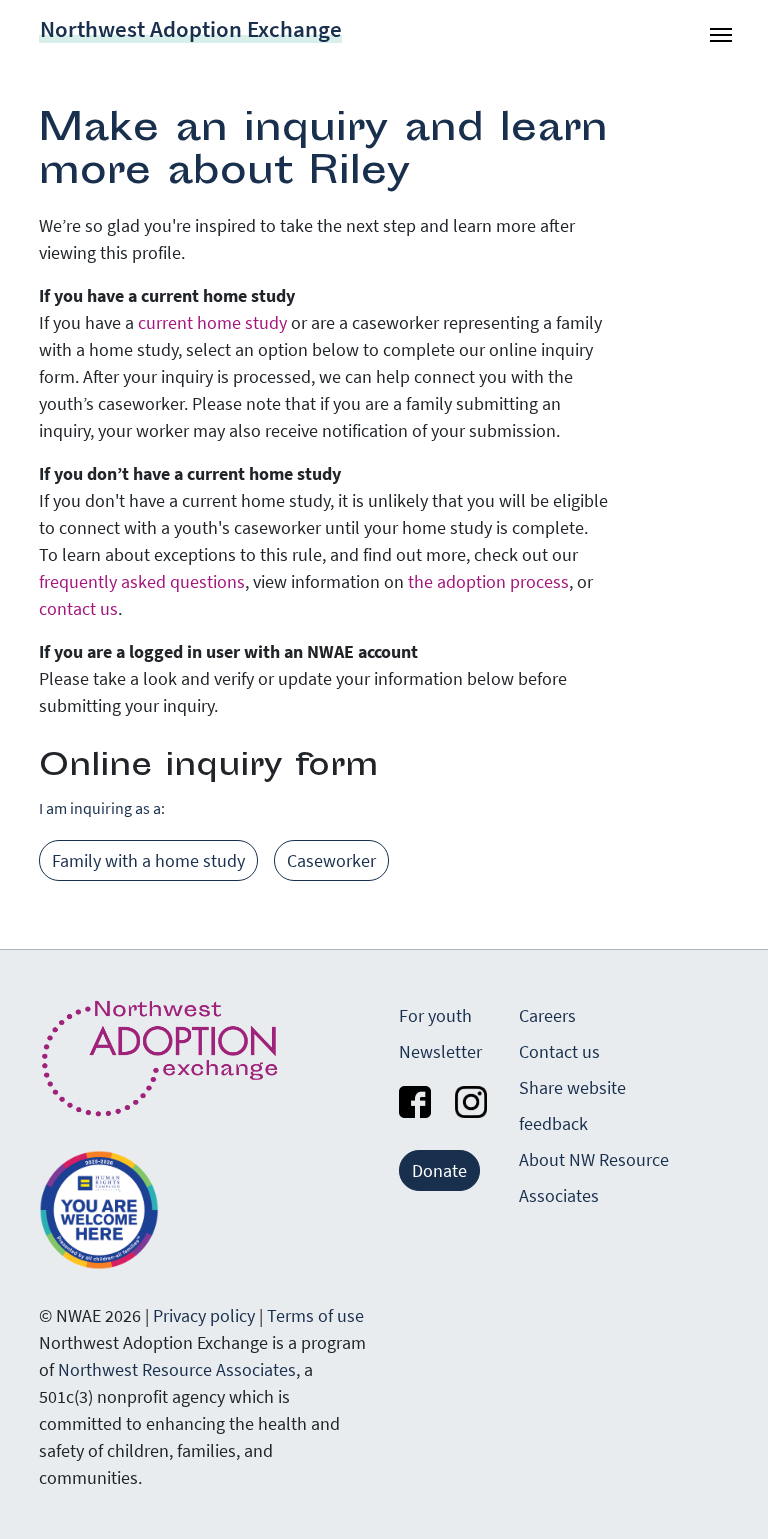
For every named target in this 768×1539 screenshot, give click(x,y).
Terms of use (315, 1315)
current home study (212, 322)
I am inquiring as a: (102, 808)
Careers (547, 1015)
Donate (439, 1170)
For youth (435, 1015)
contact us (78, 608)
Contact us (559, 1051)
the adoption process (488, 581)
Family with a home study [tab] (148, 860)
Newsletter (440, 1051)
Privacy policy (204, 1315)
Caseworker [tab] (331, 860)
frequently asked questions (142, 581)
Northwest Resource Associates (177, 1369)
